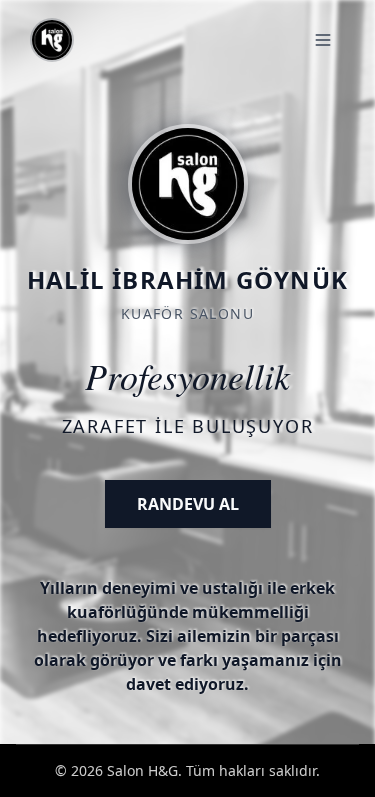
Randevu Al (188, 504)
